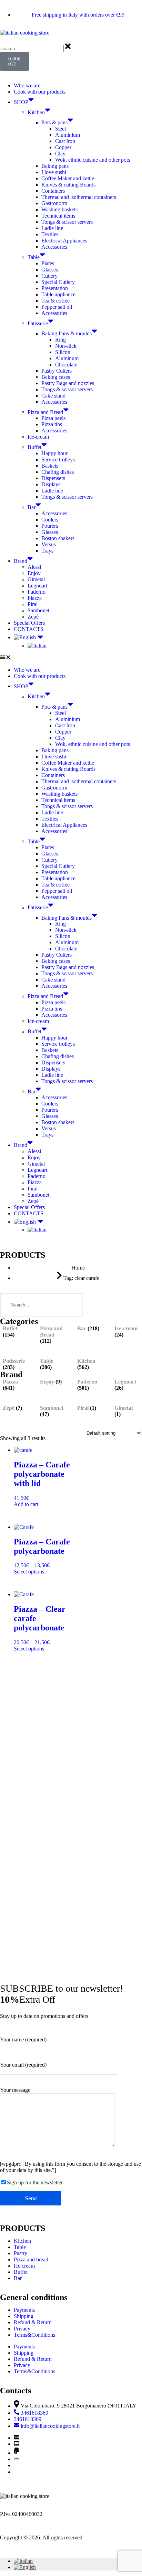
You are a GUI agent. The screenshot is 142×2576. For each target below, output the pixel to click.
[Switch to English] (25, 2567)
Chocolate (66, 365)
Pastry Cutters (57, 371)
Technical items (58, 216)
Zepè (33, 617)
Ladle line (52, 228)
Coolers (50, 520)
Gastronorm (54, 203)
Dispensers (53, 478)
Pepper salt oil (57, 307)
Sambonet (38, 610)
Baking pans (55, 166)
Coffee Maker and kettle (68, 178)
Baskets (50, 466)
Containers (53, 191)
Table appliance (58, 294)
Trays (47, 551)
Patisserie (38, 323)
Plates (48, 263)
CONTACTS (29, 629)
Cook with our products (40, 92)
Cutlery (49, 276)
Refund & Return (33, 2322)
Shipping (24, 2316)
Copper (63, 147)
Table (34, 257)
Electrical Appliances (64, 241)
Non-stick (66, 346)
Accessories (54, 247)
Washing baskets (59, 209)
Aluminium (68, 135)
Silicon (63, 352)
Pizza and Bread (45, 412)
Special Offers (29, 623)
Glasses (50, 270)
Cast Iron (65, 141)
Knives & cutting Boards (68, 185)
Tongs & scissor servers (67, 222)
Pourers (50, 526)
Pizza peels (53, 418)
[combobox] (32, 49)
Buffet (34, 447)
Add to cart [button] (26, 1504)
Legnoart (37, 586)
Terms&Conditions (34, 2335)
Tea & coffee (55, 301)
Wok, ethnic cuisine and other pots (93, 160)
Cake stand (53, 396)
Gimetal (36, 579)
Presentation (55, 288)
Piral (33, 604)
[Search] (71, 1305)
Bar (32, 507)
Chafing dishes (58, 472)
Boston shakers (58, 538)
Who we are (27, 85)
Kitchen (36, 112)
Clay (60, 154)
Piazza (35, 598)
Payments (24, 2310)
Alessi (34, 567)
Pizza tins (52, 424)
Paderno (37, 592)
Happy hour (54, 453)
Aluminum (67, 358)
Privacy (22, 2329)
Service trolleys (58, 459)
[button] (71, 658)
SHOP (21, 102)
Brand (21, 561)
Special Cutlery (58, 282)
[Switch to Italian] (85, 646)
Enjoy (34, 573)
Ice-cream (38, 437)
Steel (60, 129)
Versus (49, 544)
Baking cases (56, 377)
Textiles (50, 234)
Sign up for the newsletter (35, 2182)
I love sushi (54, 172)
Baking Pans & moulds (67, 333)
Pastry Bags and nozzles (68, 383)
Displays (51, 484)
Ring (60, 340)
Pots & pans (54, 122)
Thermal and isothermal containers (79, 197)
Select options (29, 1572)
